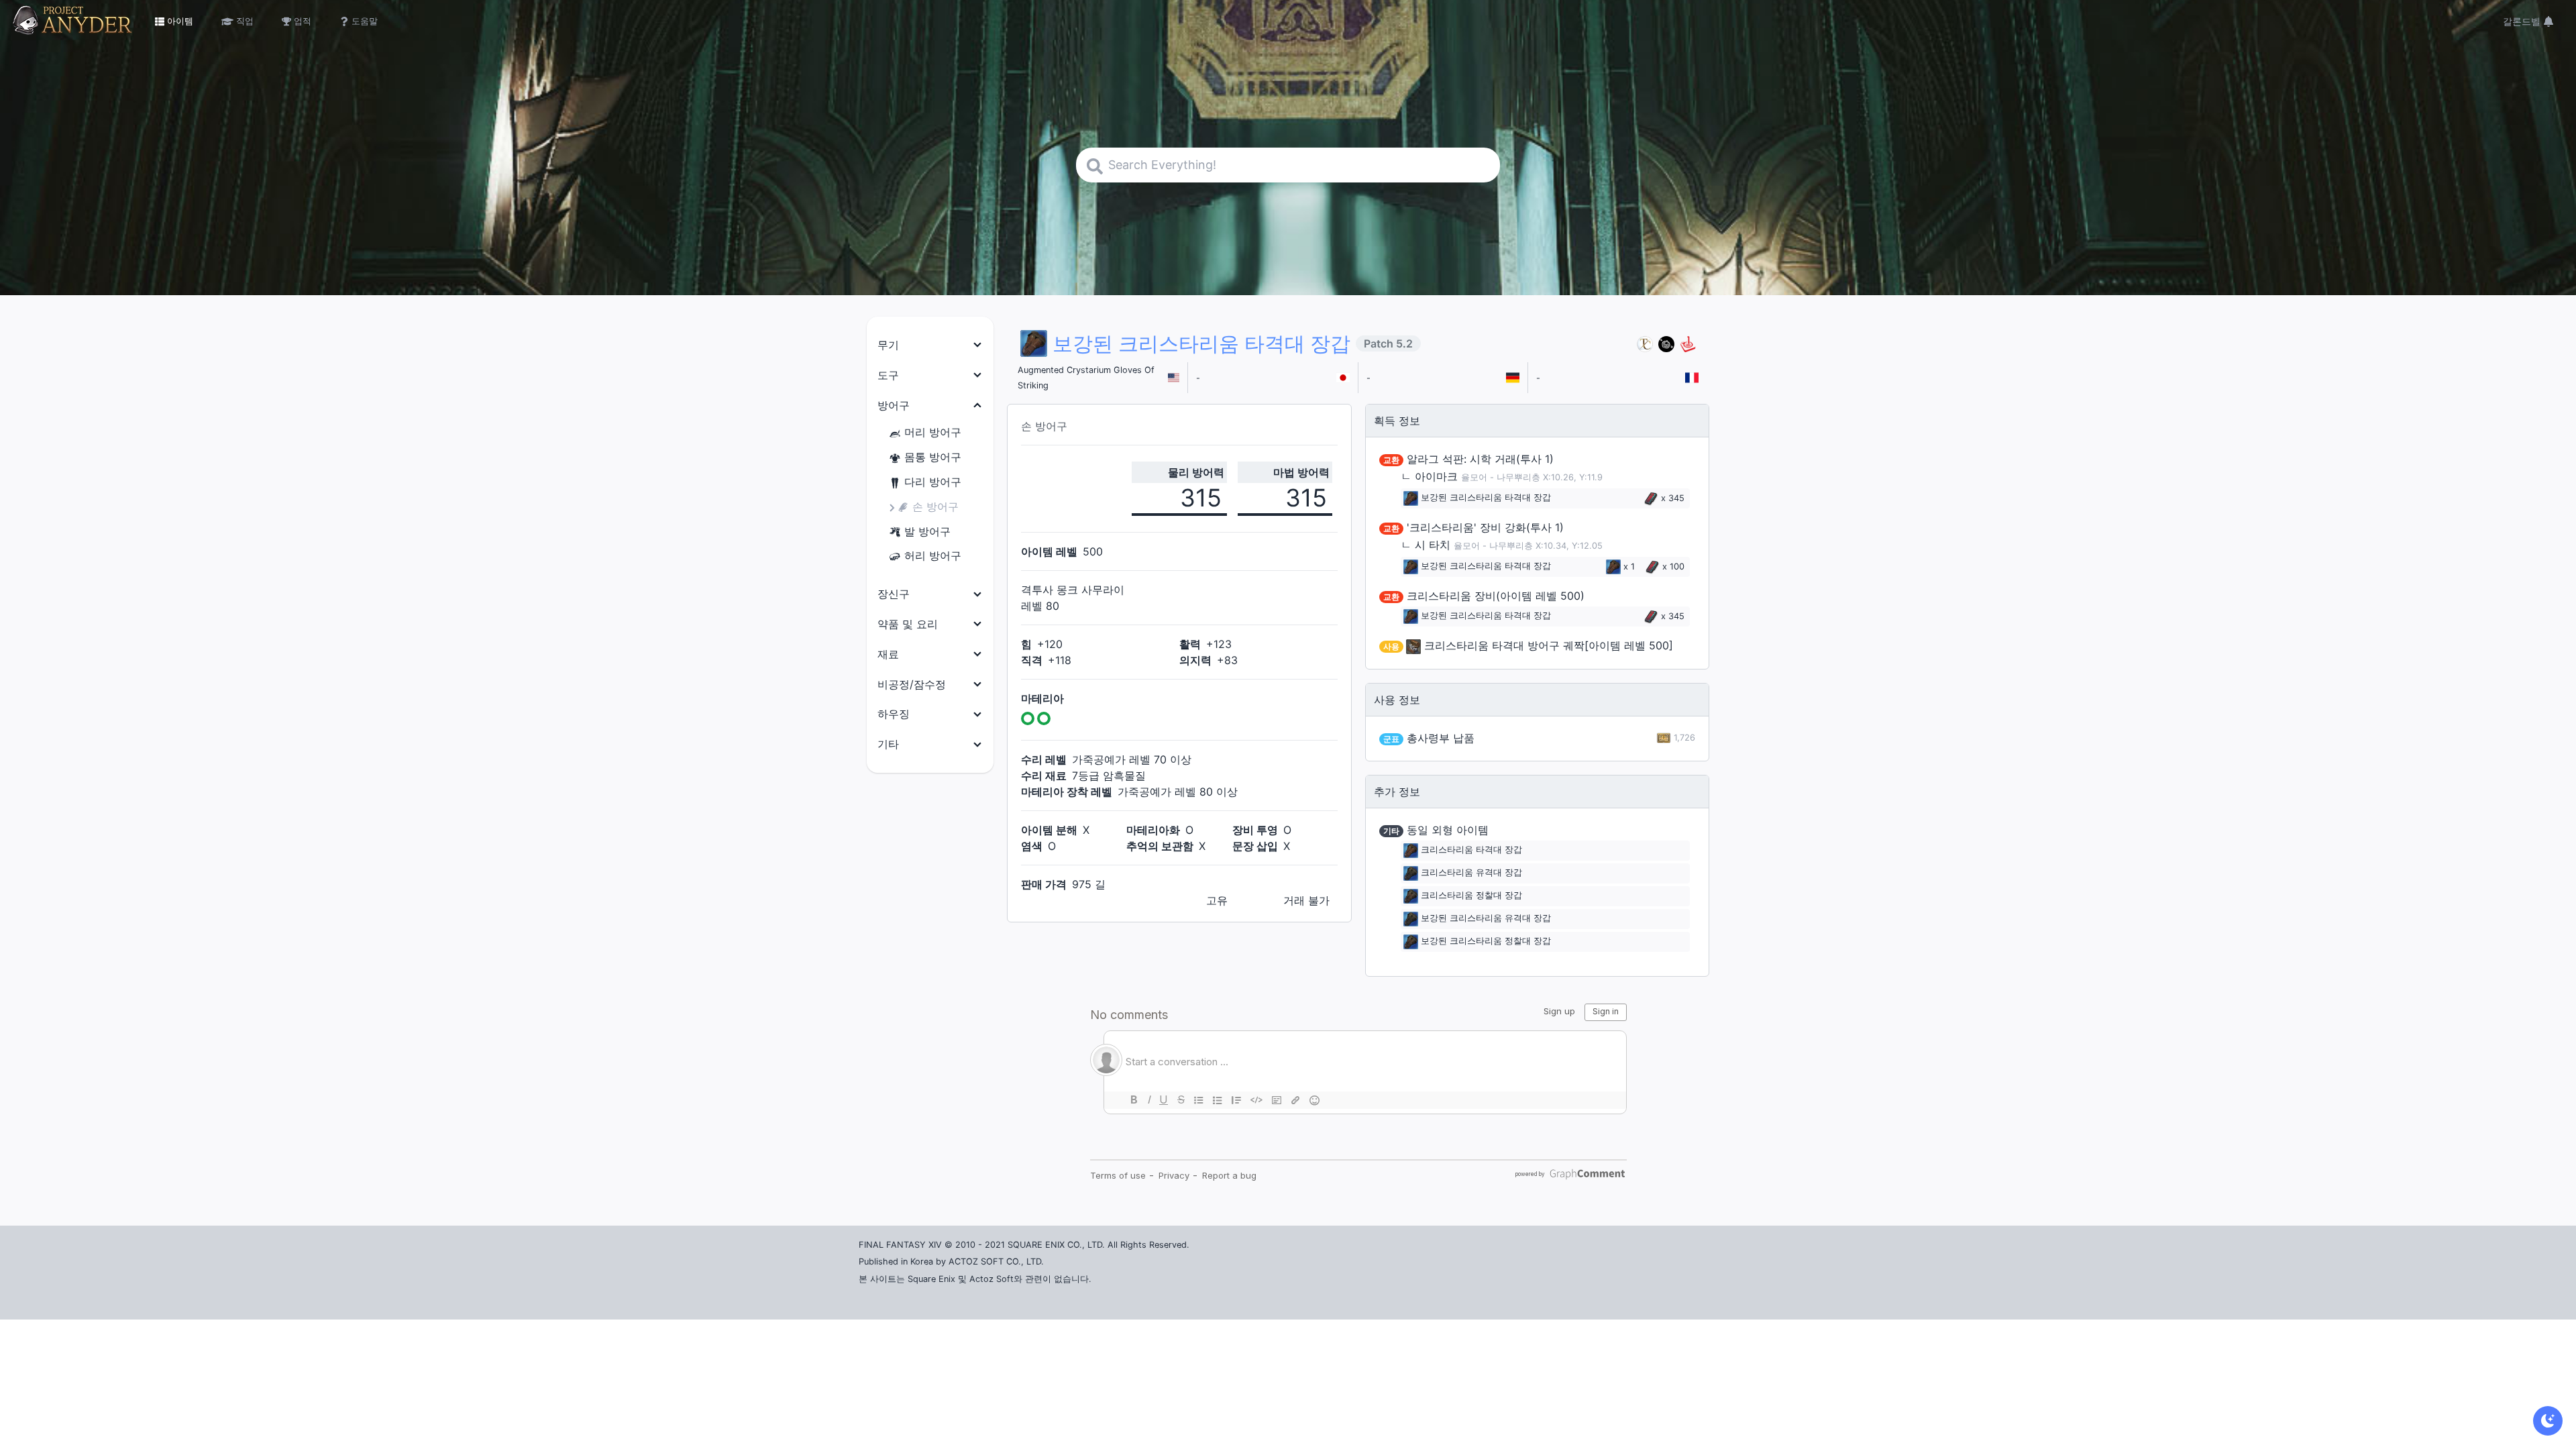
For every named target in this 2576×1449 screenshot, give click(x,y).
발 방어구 (927, 531)
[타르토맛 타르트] (1666, 344)
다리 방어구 (933, 482)
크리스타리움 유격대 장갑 (1471, 872)
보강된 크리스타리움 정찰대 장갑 (1486, 941)
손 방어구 (935, 506)
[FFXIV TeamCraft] (1645, 344)
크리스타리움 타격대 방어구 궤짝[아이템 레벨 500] (1549, 645)
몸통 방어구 (933, 457)
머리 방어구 (933, 432)
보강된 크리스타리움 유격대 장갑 (1486, 918)
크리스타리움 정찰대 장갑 (1471, 895)
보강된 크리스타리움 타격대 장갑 (1486, 498)
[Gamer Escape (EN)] (1688, 344)
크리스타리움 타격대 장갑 (1471, 850)
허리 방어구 (933, 555)
